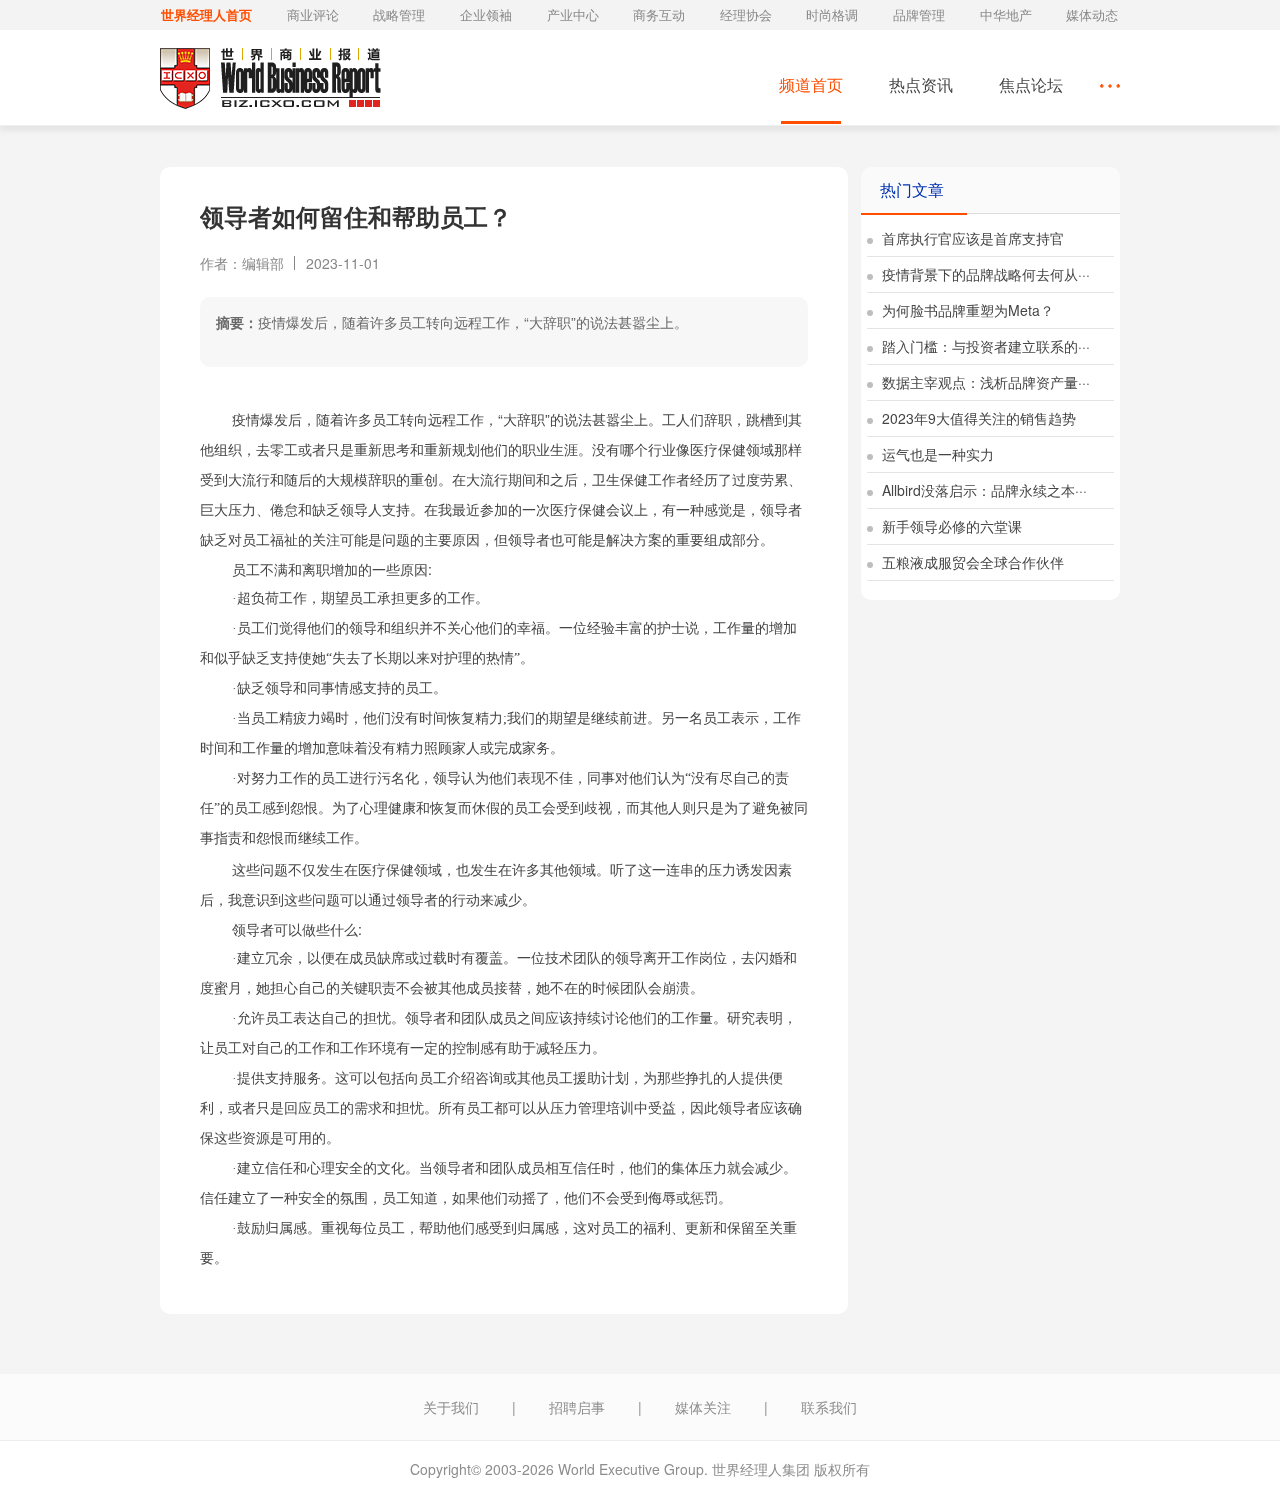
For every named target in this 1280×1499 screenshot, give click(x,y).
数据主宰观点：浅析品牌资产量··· (984, 382)
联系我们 (829, 1407)
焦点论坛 (1031, 84)
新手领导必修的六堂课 (950, 526)
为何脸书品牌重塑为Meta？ (966, 310)
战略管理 (399, 14)
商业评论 (313, 14)
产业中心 (573, 14)
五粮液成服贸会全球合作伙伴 (971, 562)
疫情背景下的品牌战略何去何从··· (984, 274)
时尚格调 (832, 14)
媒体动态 (1092, 14)
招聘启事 (577, 1407)
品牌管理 (919, 14)
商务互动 (659, 14)
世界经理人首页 (206, 14)
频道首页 (811, 84)
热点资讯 (921, 84)
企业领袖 (486, 14)
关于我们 (451, 1407)
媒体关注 (703, 1407)
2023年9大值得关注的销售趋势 (977, 418)
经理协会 (746, 14)
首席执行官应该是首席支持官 (971, 238)
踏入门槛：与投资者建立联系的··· (984, 346)
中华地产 (1006, 14)
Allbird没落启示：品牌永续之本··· (982, 490)
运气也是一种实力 (936, 454)
